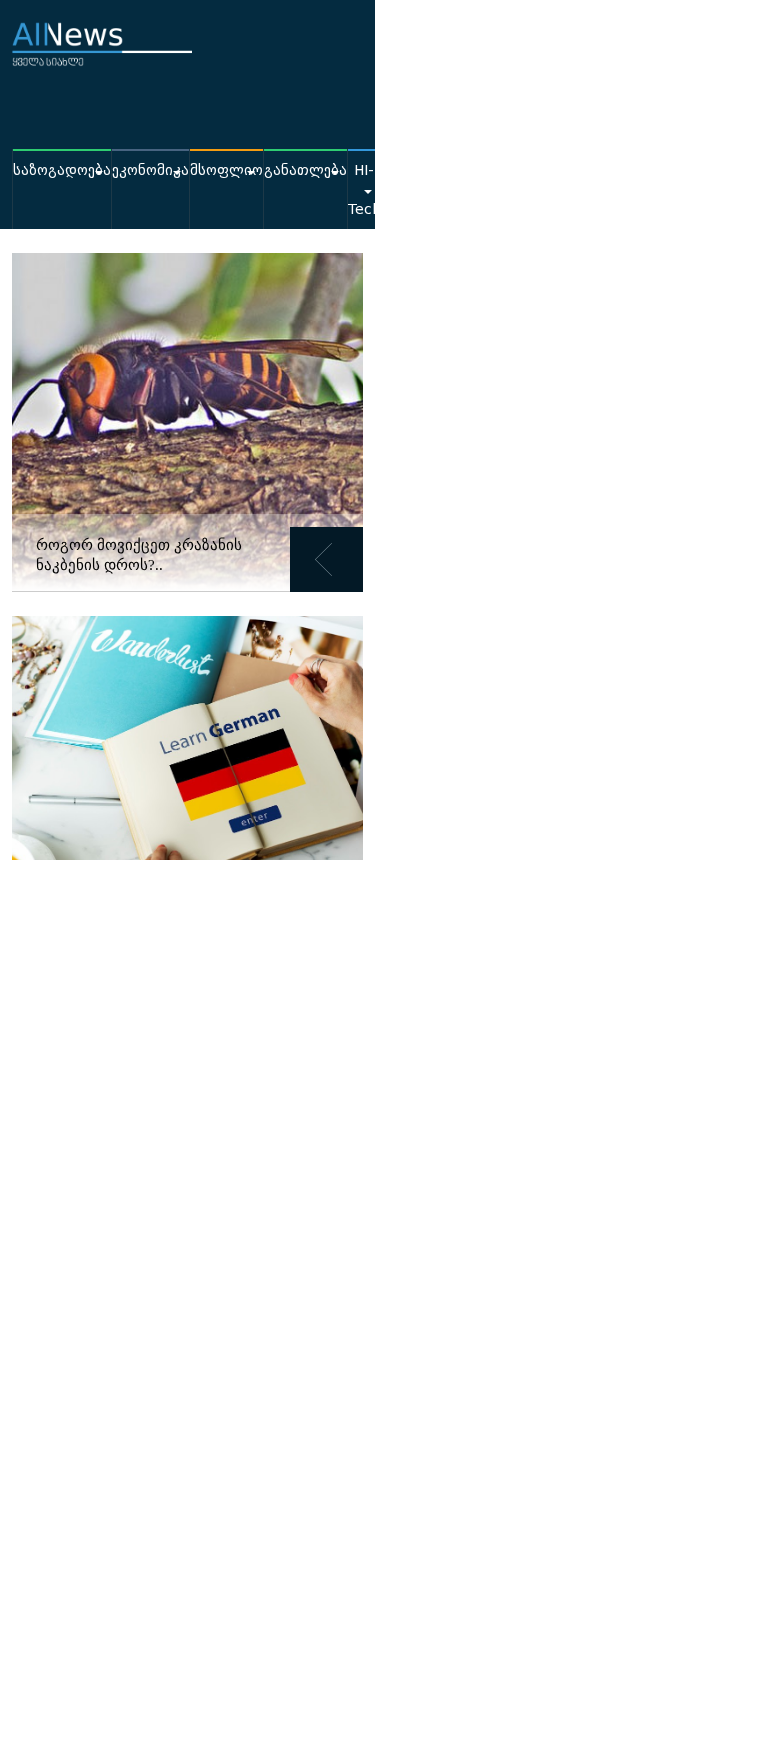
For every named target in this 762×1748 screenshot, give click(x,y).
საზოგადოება (62, 170)
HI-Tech (364, 190)
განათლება (305, 170)
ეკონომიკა (150, 170)
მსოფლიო (226, 170)
